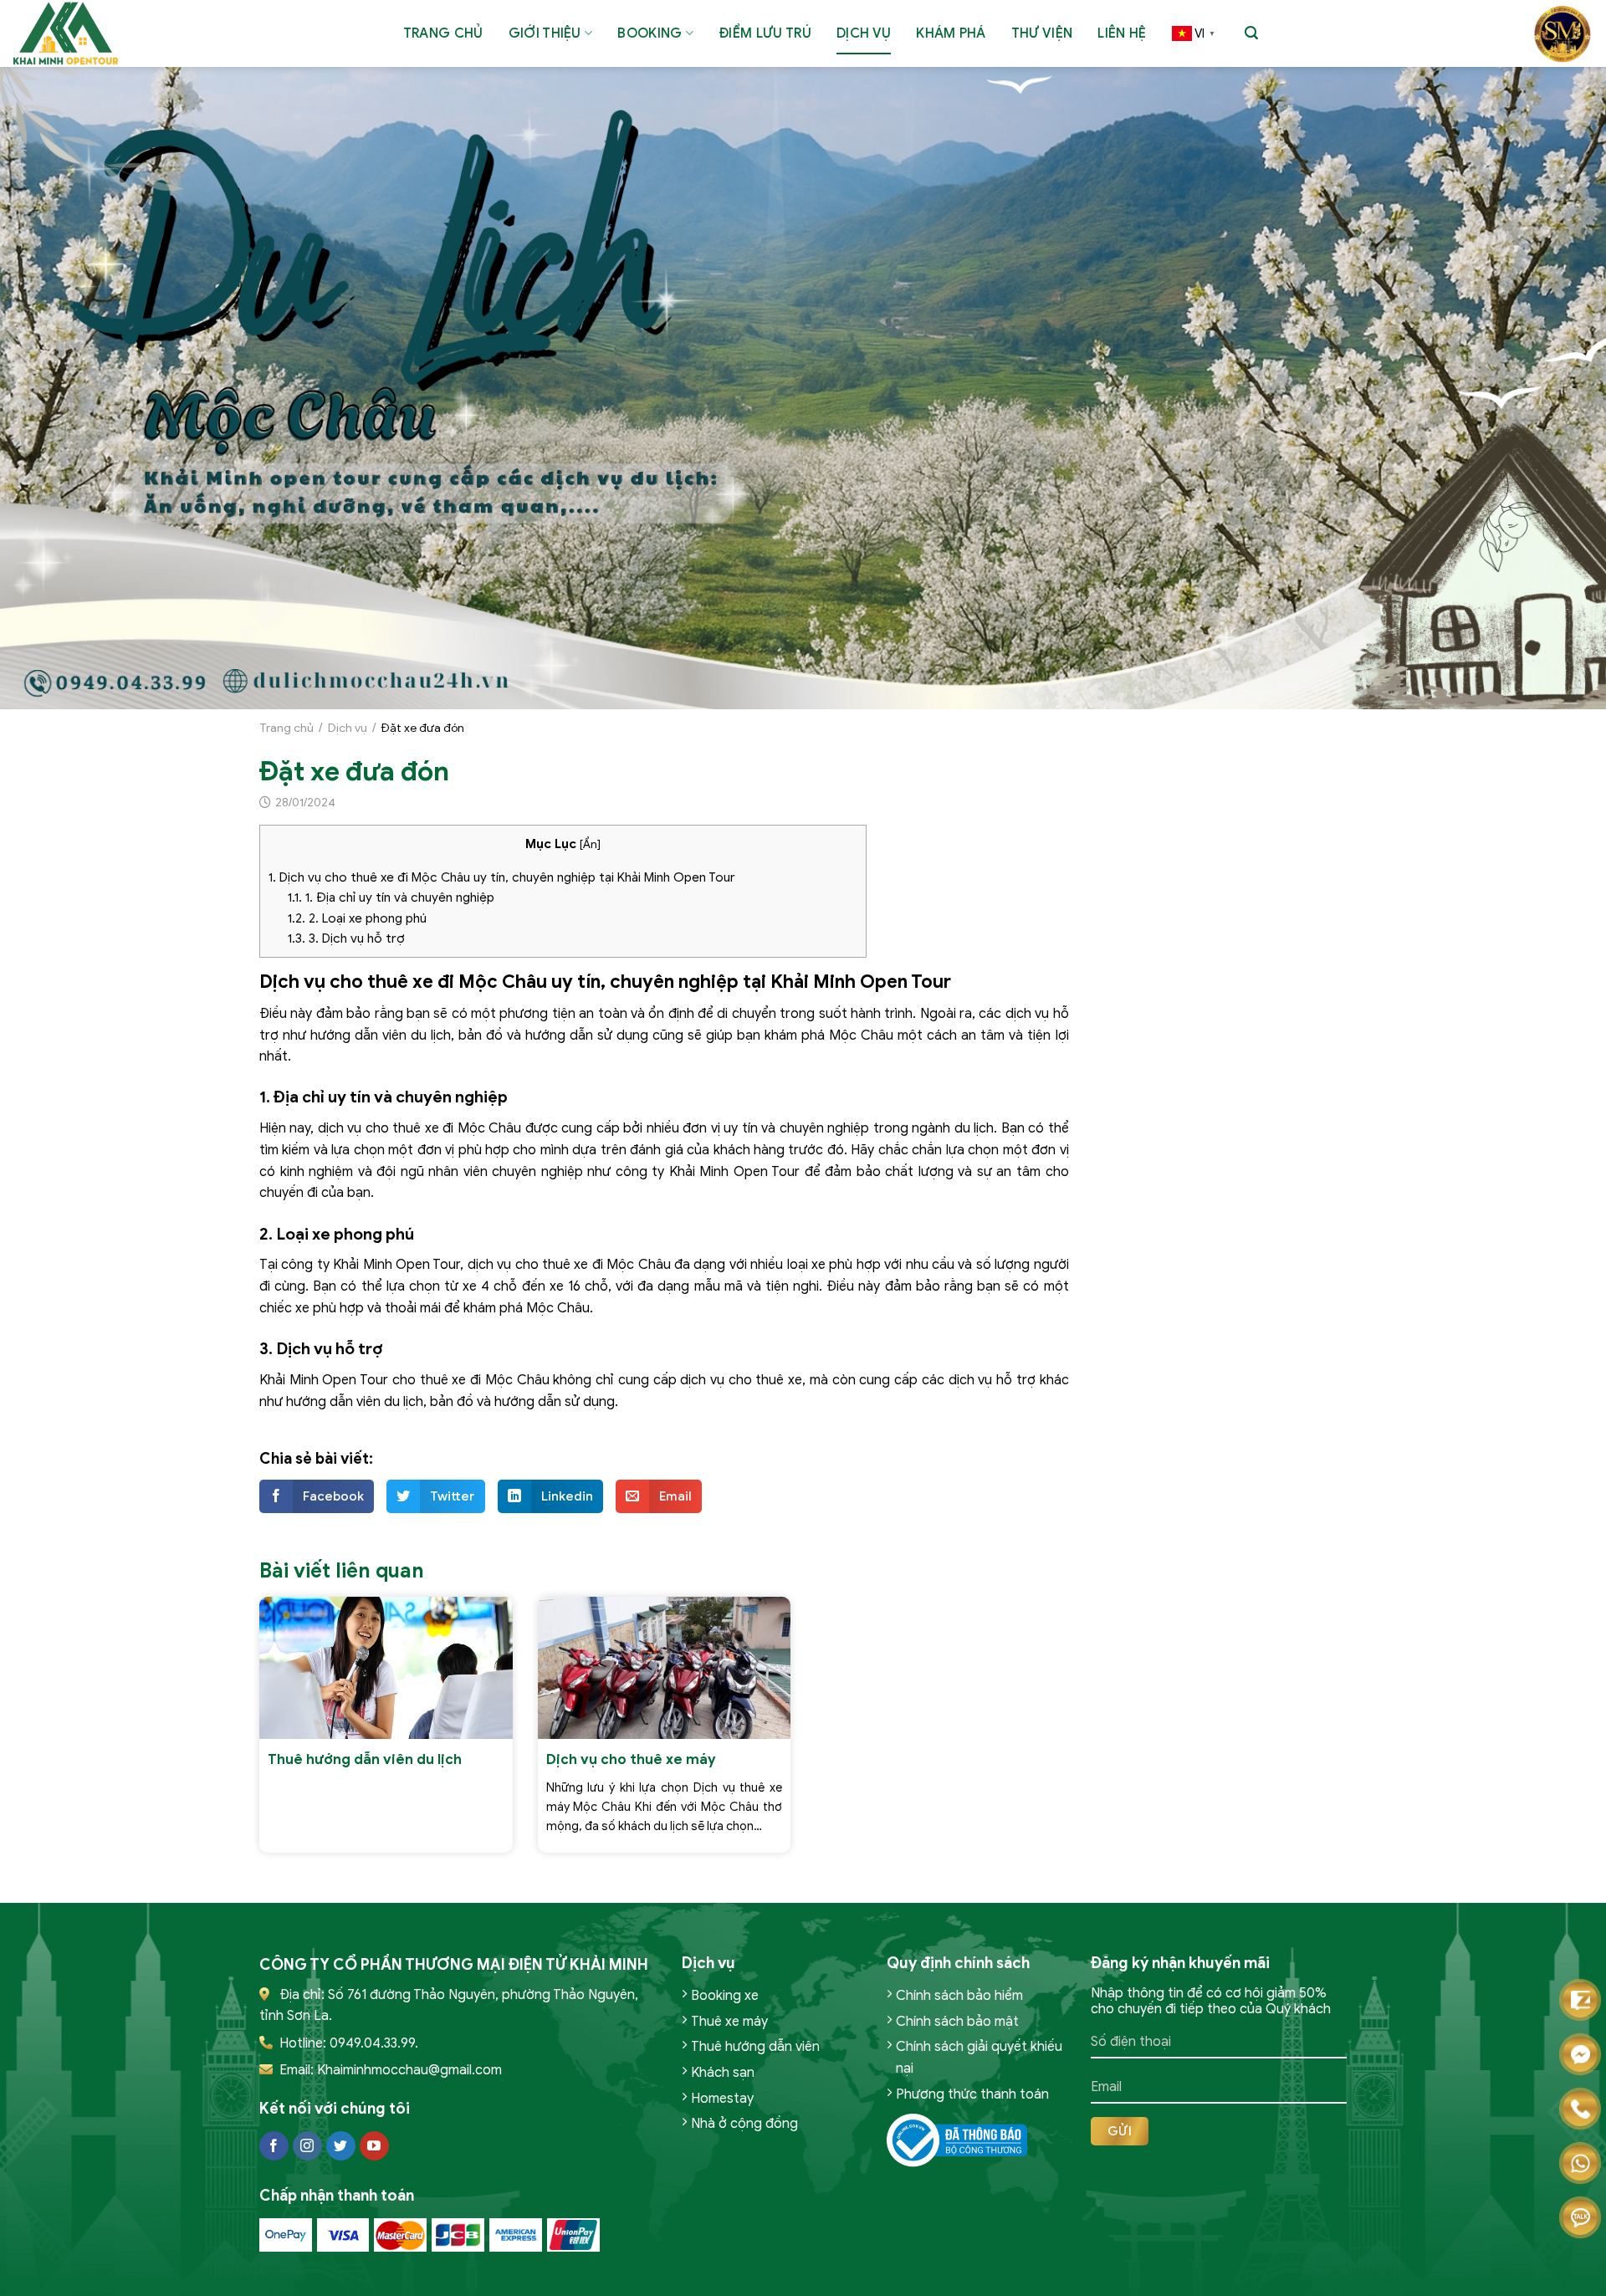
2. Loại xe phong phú (357, 918)
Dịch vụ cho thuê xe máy (631, 1759)
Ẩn (590, 844)
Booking (650, 33)
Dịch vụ (864, 33)
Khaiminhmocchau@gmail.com (409, 2070)
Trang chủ (443, 33)
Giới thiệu (545, 33)
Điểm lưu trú (765, 33)
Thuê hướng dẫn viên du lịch (365, 1759)
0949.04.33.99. (374, 2043)
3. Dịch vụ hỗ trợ (346, 938)
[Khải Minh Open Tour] (71, 33)
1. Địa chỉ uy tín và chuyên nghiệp (391, 897)
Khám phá (951, 33)
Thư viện (1042, 33)
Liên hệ (1122, 33)
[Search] (1251, 33)
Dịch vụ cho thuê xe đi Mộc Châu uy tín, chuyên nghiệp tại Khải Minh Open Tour (502, 877)
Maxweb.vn (57, 2280)
